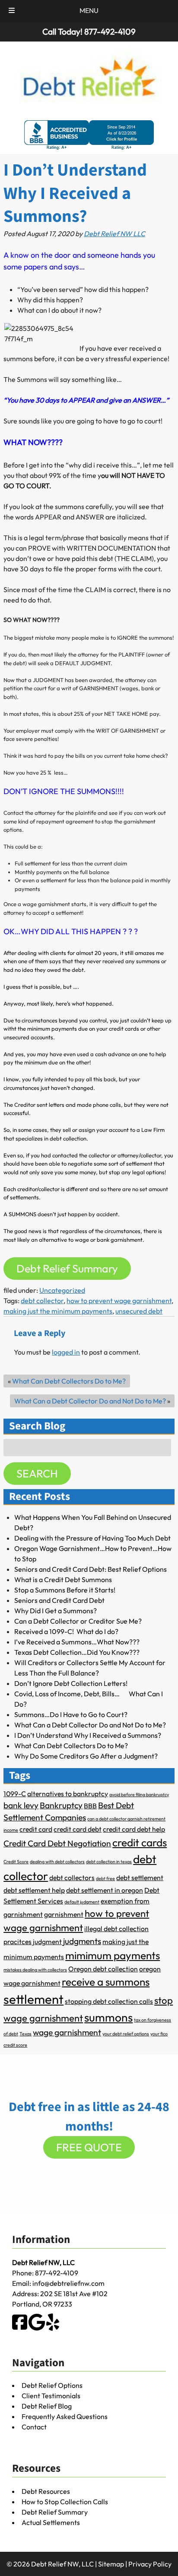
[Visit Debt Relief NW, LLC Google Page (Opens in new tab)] (37, 2328)
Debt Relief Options (52, 2385)
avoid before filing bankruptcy (139, 1794)
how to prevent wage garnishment (119, 1301)
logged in (66, 1352)
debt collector (42, 1301)
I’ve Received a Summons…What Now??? (77, 1642)
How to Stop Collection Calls (65, 2502)
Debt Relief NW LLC (114, 234)
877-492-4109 (57, 2273)
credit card (36, 1829)
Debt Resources (46, 2491)
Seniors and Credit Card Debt (59, 1600)
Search (37, 1474)
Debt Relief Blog (47, 2406)
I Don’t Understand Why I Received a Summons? (88, 1735)
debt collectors (72, 1878)
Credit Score (16, 1862)
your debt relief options (126, 2034)
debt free (105, 1878)
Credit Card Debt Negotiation (57, 1843)
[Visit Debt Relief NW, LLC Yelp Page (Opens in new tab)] (53, 2328)
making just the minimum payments (58, 1311)
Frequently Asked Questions (65, 2416)
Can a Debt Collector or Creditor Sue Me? (78, 1621)
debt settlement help (34, 1890)
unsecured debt (139, 1311)
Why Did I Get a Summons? (56, 1611)
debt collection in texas (109, 1862)
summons (108, 2017)
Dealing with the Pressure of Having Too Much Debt (92, 1538)
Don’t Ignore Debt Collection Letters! (71, 1683)
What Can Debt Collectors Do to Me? (69, 1381)
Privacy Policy (150, 2564)
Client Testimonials (51, 2396)
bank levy (21, 1805)
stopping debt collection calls (109, 2001)
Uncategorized (62, 1290)
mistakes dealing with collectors (35, 1970)
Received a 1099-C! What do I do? (66, 1631)
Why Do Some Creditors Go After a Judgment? (86, 1756)
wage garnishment (67, 2032)
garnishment (64, 1914)
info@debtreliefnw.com (68, 2283)
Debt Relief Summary (67, 1269)
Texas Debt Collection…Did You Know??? (77, 1652)
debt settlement (140, 1878)
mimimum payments (113, 1955)
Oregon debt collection (103, 1969)
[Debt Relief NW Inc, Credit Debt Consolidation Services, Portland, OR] (89, 135)
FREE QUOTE (89, 2147)
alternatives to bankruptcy (68, 1794)
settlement (33, 1999)
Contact (34, 2427)
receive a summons (106, 1982)
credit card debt (78, 1829)
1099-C (15, 1794)
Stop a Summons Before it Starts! (65, 1590)
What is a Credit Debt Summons (63, 1580)
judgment (47, 1942)
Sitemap (111, 2564)
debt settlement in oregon (105, 1890)
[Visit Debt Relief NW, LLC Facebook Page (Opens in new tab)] (20, 2328)
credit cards (140, 1842)
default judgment (82, 1902)
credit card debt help (134, 1829)
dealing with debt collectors (57, 1862)
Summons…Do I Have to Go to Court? (71, 1714)
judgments (82, 1941)
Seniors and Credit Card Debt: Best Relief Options (91, 1569)
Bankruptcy (61, 1805)
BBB (90, 1806)
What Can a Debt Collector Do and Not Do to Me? (90, 1401)
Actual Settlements (51, 2522)
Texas (25, 2034)
